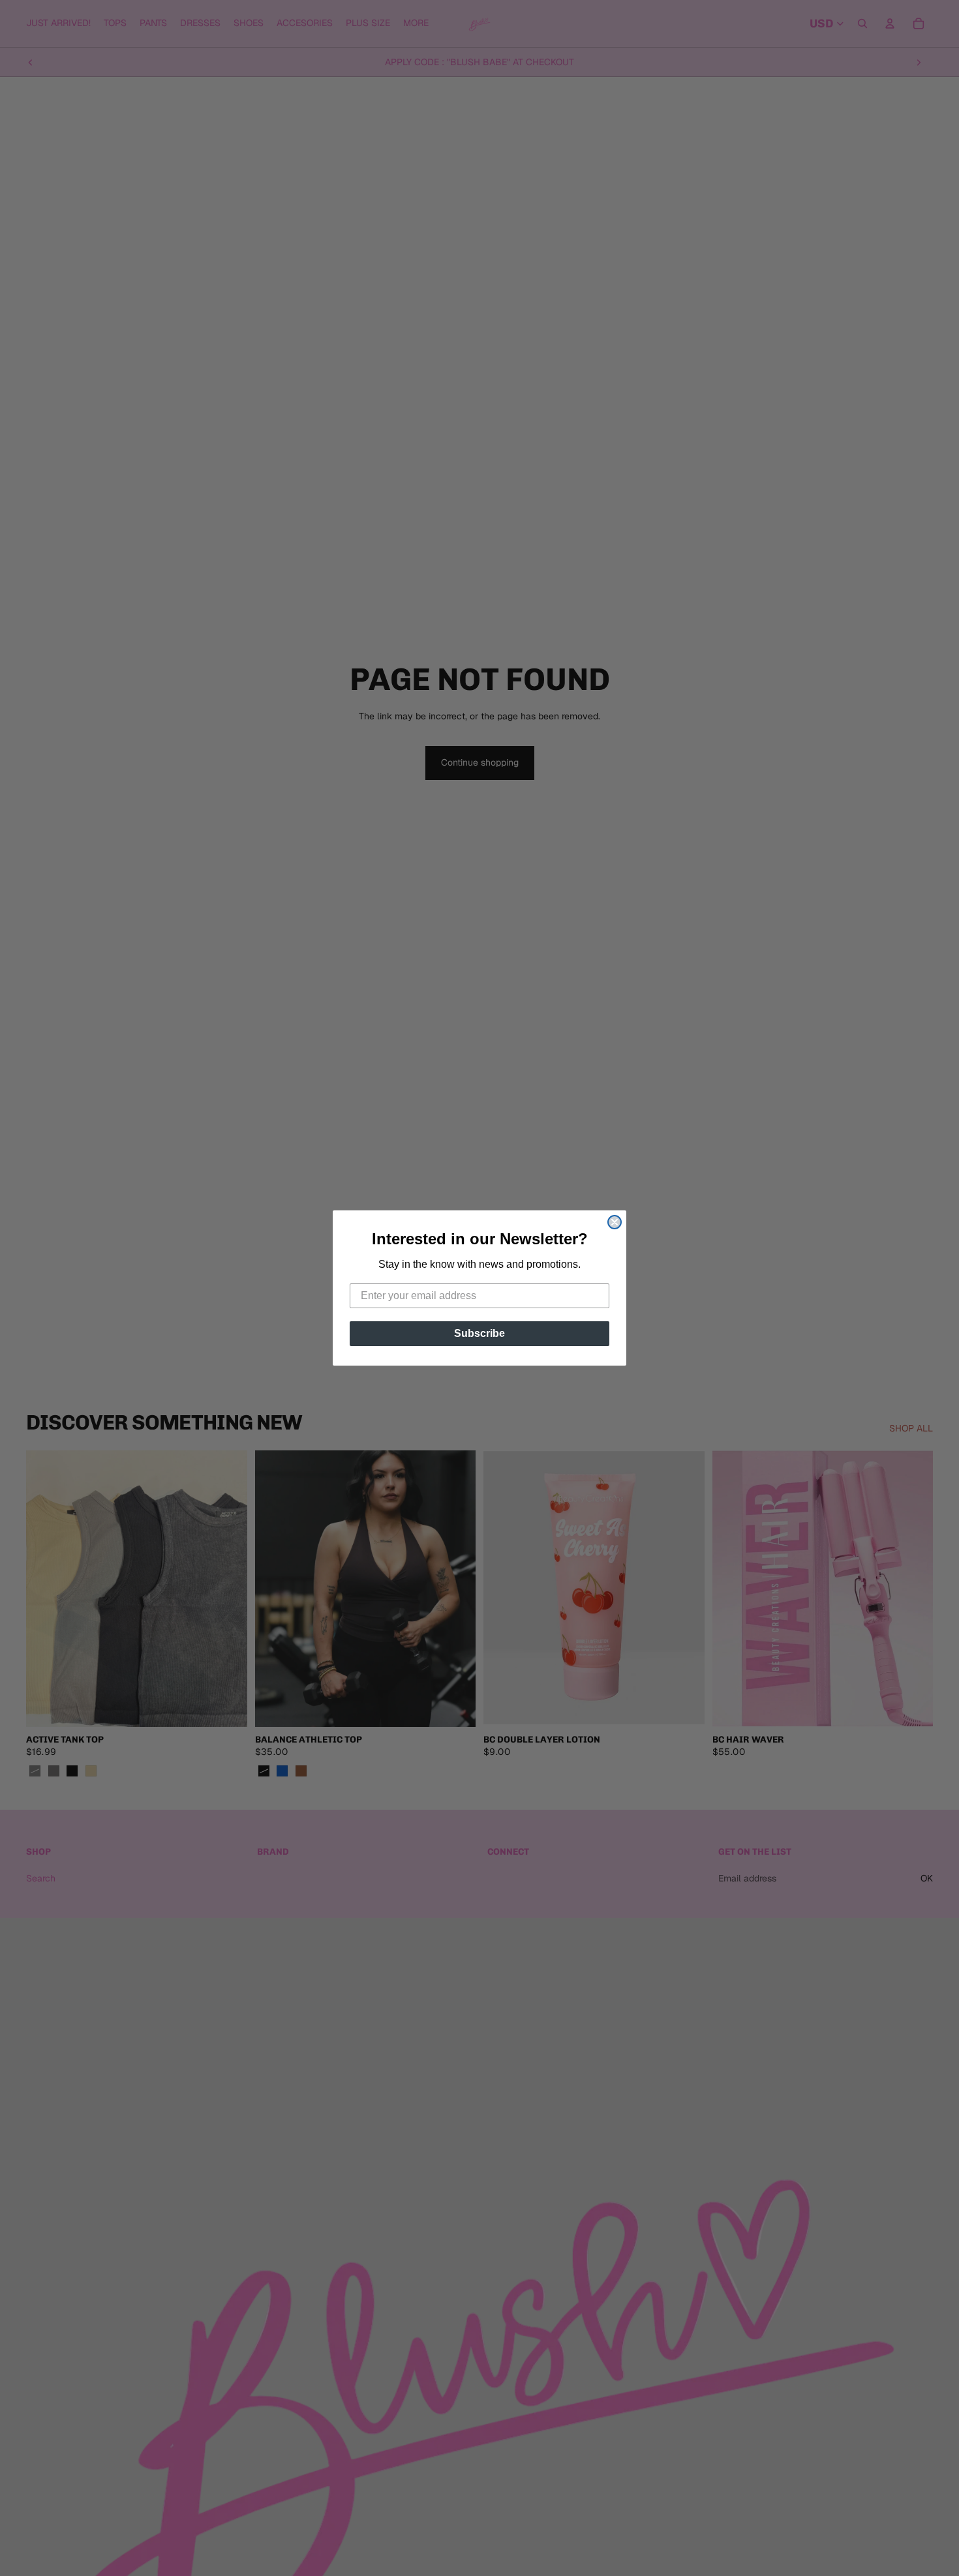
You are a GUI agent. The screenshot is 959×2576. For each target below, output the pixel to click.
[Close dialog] (615, 1222)
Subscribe (479, 1333)
